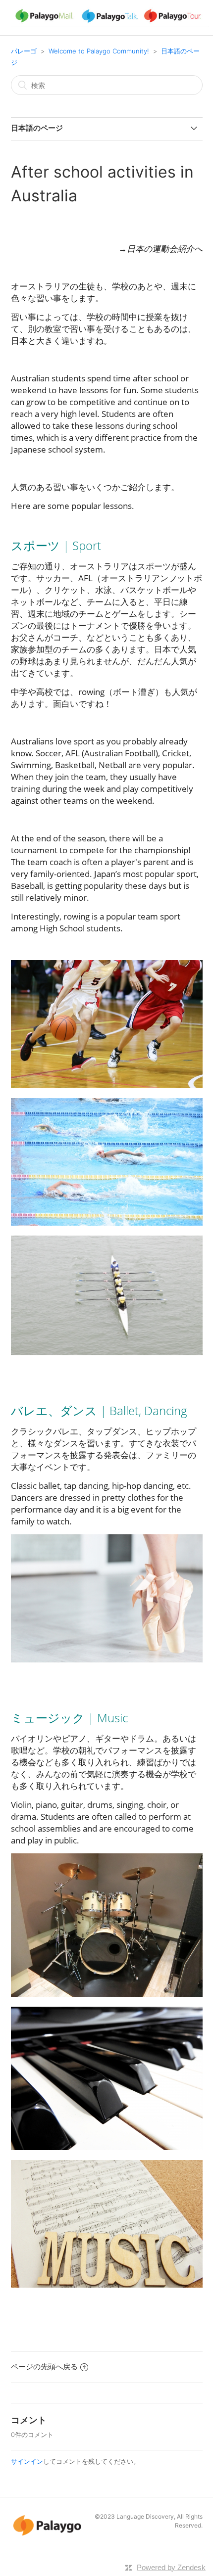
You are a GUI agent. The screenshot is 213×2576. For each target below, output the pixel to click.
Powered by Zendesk (171, 2567)
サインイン (27, 2461)
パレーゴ (24, 51)
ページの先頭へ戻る (44, 2367)
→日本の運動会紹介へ (160, 249)
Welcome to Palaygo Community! (99, 51)
